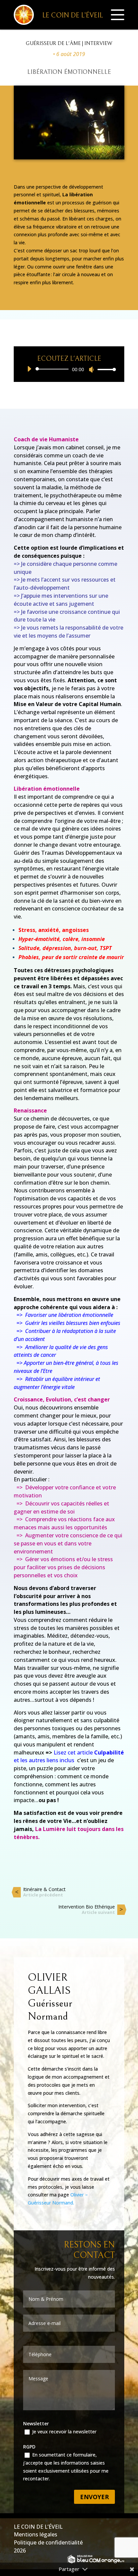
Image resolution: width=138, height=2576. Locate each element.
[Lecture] (29, 369)
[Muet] (91, 369)
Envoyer (94, 2497)
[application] (69, 369)
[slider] (105, 369)
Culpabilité (109, 1752)
